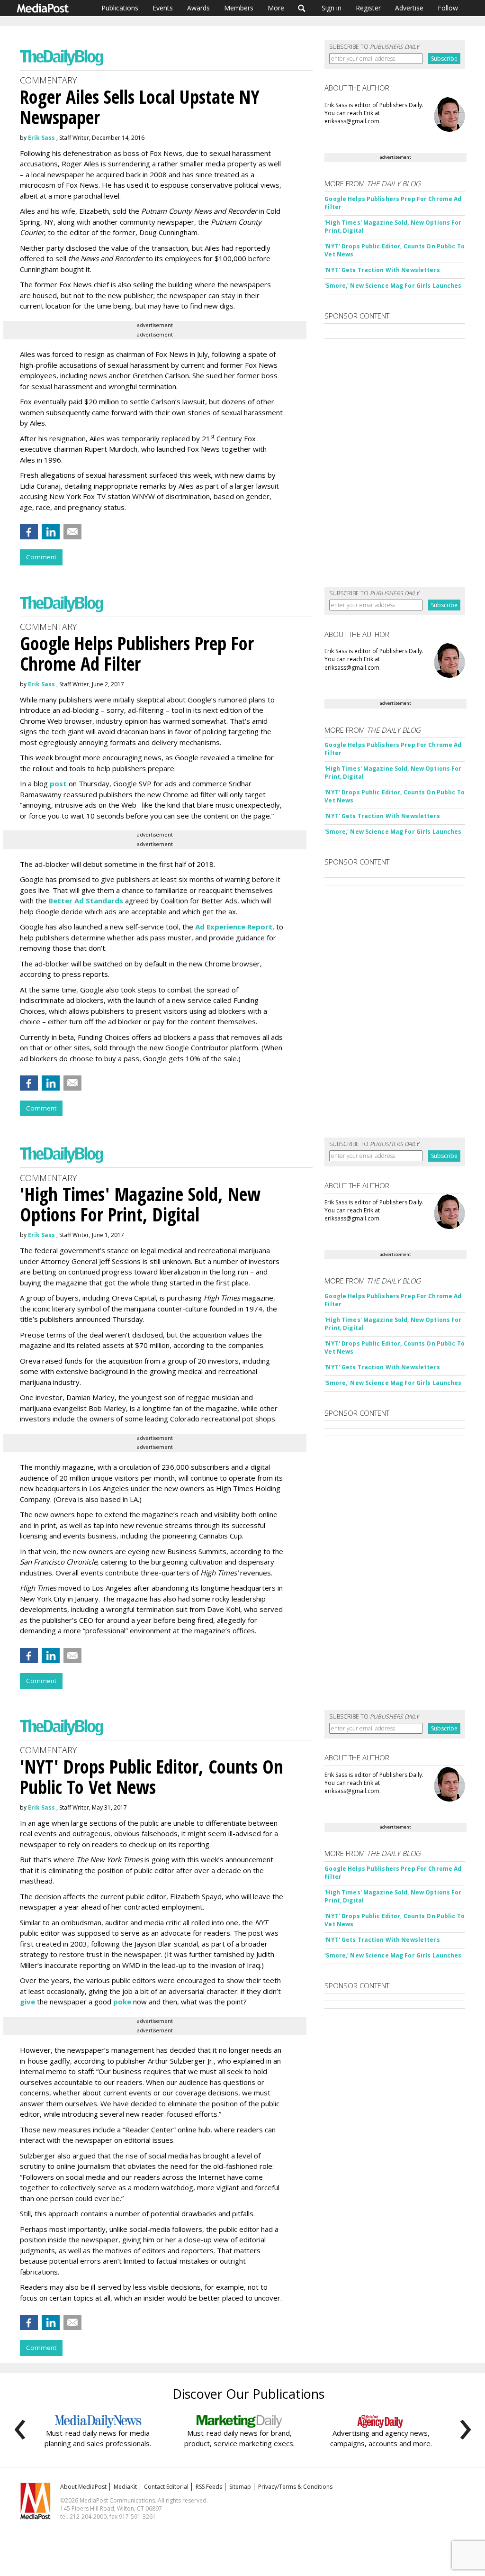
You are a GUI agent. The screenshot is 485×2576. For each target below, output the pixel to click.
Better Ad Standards (86, 901)
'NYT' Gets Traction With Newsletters (382, 270)
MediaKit (125, 2487)
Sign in (332, 8)
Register (368, 8)
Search (302, 8)
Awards (198, 8)
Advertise (409, 8)
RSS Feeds (209, 2487)
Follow (448, 8)
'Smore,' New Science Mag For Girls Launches (393, 286)
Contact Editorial (166, 2487)
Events (163, 8)
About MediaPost (83, 2487)
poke (122, 2002)
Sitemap (240, 2487)
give (27, 2002)
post (58, 783)
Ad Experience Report (234, 927)
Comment (41, 557)
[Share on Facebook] (29, 532)
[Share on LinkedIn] (51, 532)
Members (239, 8)
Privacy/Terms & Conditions (295, 2487)
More (276, 8)
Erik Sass (41, 138)
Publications (120, 8)
